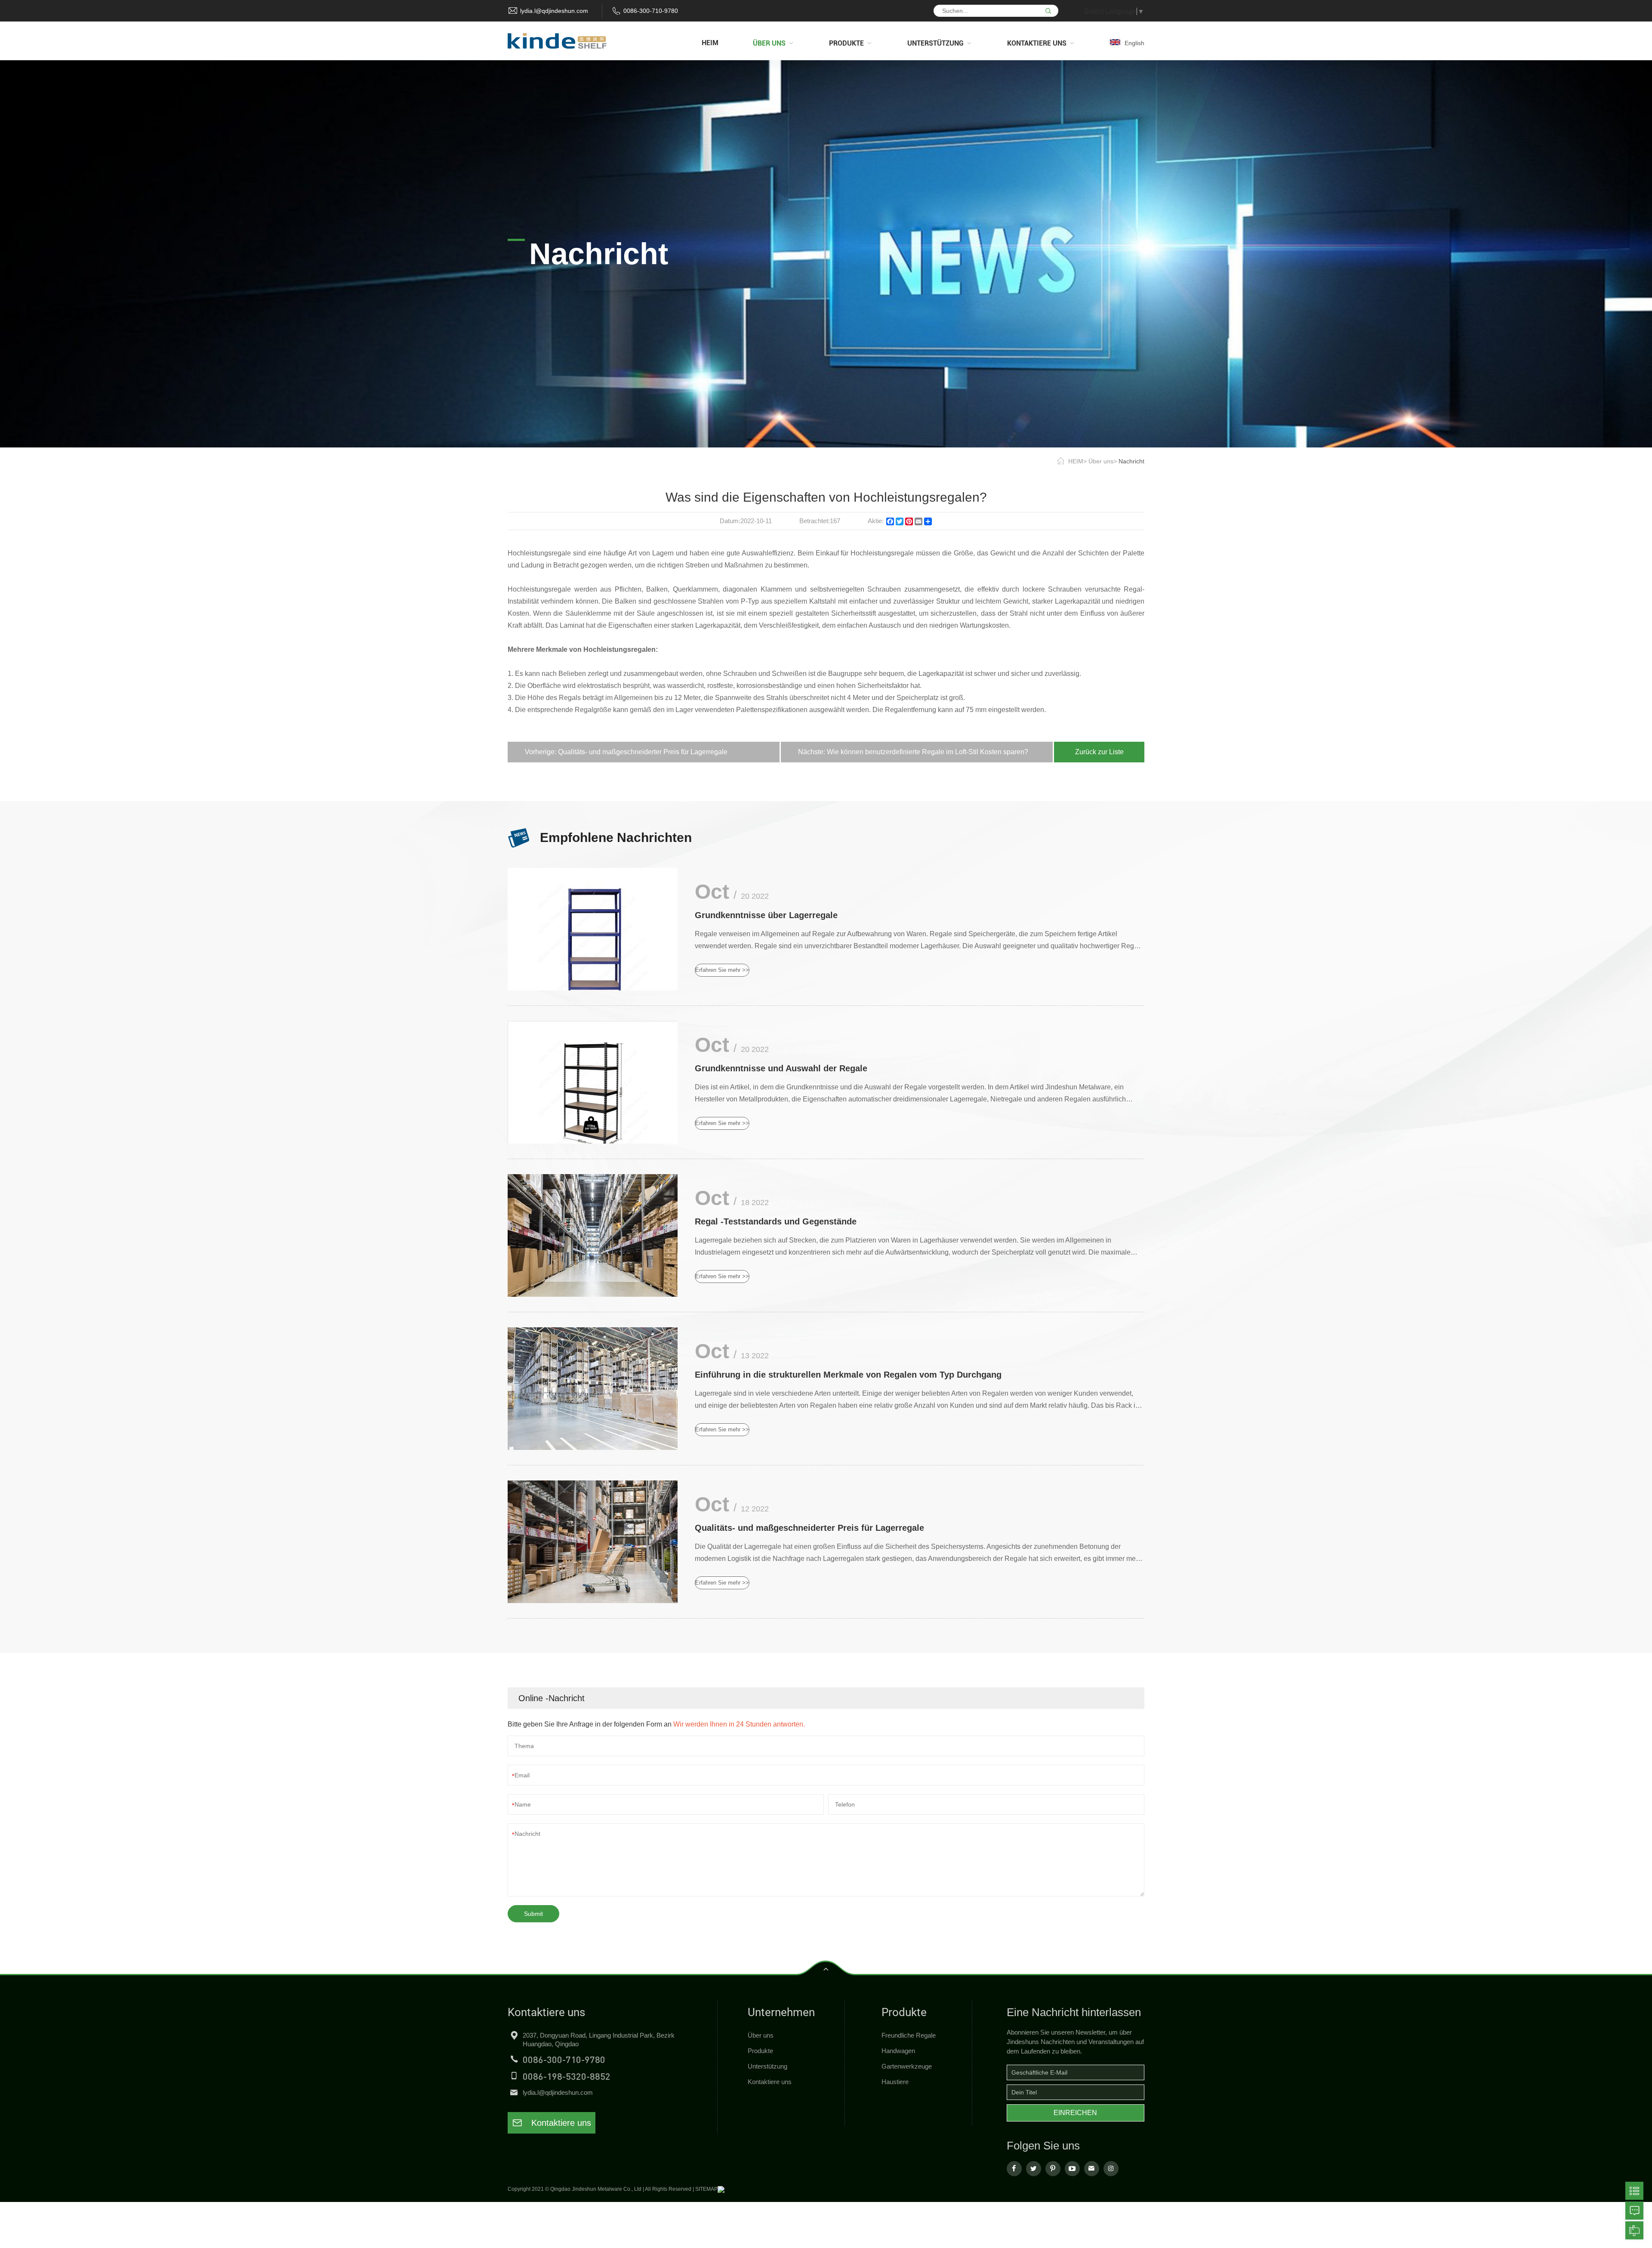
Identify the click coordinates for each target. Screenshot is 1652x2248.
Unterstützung (767, 2066)
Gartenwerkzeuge (907, 2066)
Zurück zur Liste (1099, 752)
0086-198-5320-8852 (567, 2076)
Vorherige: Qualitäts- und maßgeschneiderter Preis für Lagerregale (626, 752)
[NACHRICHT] (1634, 2211)
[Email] (1634, 2230)
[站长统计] (721, 2189)
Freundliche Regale (909, 2035)
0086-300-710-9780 (651, 11)
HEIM (1076, 461)
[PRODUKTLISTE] (1634, 2191)
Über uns (1101, 461)
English (1134, 43)
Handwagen (898, 2051)
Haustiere (895, 2082)
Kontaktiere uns (560, 2123)
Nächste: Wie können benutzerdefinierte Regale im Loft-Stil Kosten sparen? (913, 752)
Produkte (760, 2051)
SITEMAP (706, 2189)
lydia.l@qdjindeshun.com (554, 11)
